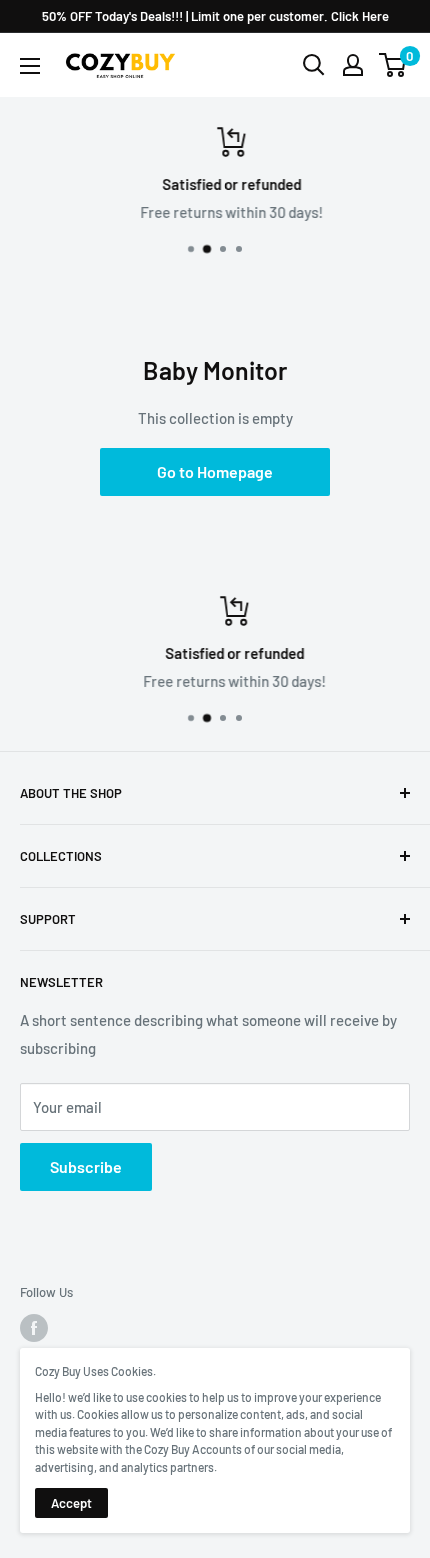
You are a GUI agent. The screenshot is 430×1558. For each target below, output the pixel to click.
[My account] (353, 65)
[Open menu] (30, 66)
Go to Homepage (215, 471)
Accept (71, 1503)
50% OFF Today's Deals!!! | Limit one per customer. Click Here (215, 16)
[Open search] (314, 65)
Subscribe (86, 1166)
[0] (393, 65)
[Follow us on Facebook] (34, 1328)
